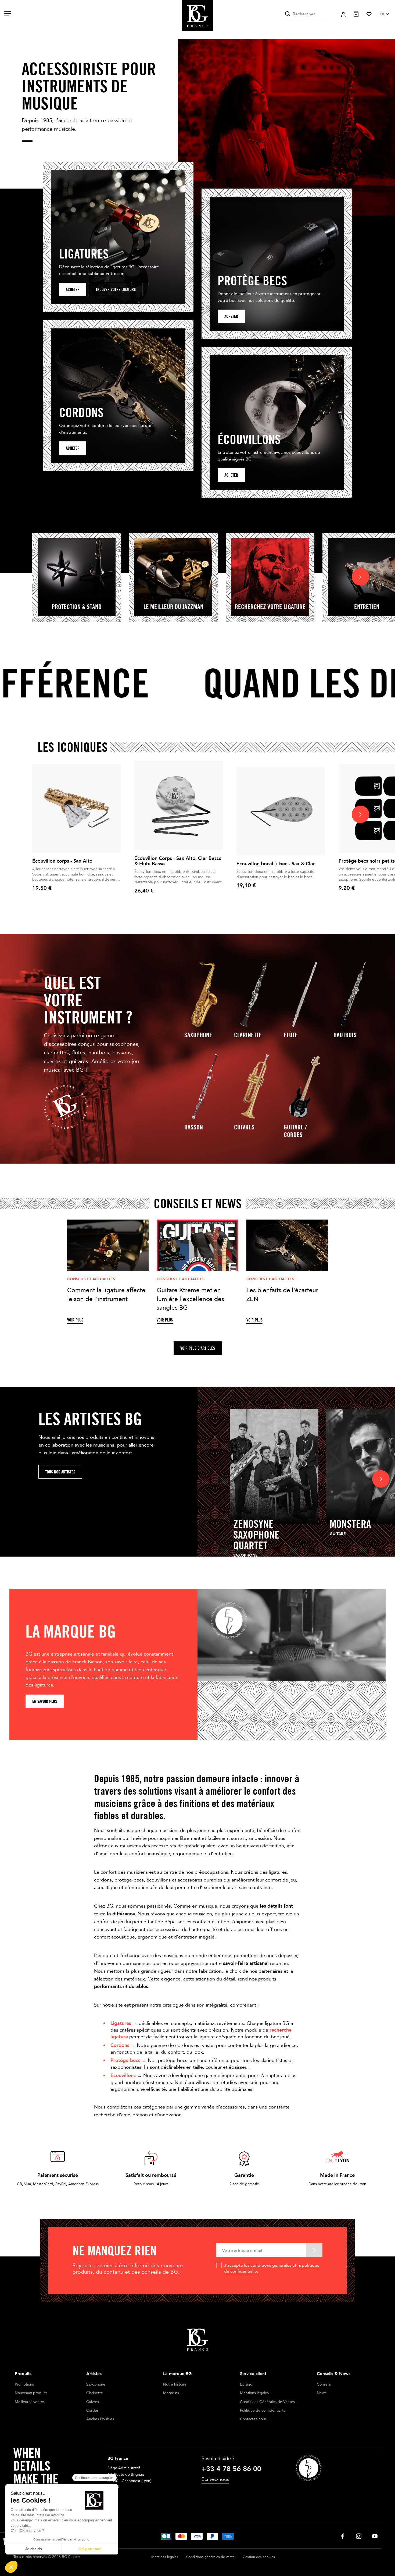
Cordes (92, 2410)
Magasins (171, 2393)
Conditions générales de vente (210, 2557)
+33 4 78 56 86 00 (231, 2469)
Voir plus (75, 1320)
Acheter (73, 290)
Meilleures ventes (30, 2402)
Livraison (247, 2384)
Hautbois (345, 1035)
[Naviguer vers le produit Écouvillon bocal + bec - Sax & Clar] (281, 811)
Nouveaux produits (31, 2393)
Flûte (291, 1035)
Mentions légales (254, 2393)
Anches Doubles (100, 2419)
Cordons (120, 2045)
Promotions (24, 2384)
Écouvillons (123, 2076)
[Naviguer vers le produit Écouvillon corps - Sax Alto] (77, 808)
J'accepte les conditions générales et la (272, 2268)
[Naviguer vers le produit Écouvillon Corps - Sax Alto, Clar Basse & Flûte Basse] (179, 806)
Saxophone (198, 1035)
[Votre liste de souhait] (369, 14)
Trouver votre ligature (116, 290)
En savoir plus (45, 1701)
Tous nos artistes (60, 1472)
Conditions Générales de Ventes (267, 2402)
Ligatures (121, 2023)
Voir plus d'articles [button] (198, 1348)
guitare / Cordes (295, 1131)
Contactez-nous (253, 2419)
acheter (231, 316)
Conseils (324, 2384)
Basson (194, 1127)
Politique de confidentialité (263, 2410)
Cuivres (244, 1127)
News (322, 2393)
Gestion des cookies (259, 2557)
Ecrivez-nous (215, 2479)
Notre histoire (175, 2384)
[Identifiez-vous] (343, 14)
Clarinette (248, 1035)
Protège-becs (125, 2061)
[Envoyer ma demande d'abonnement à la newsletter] (314, 2250)
